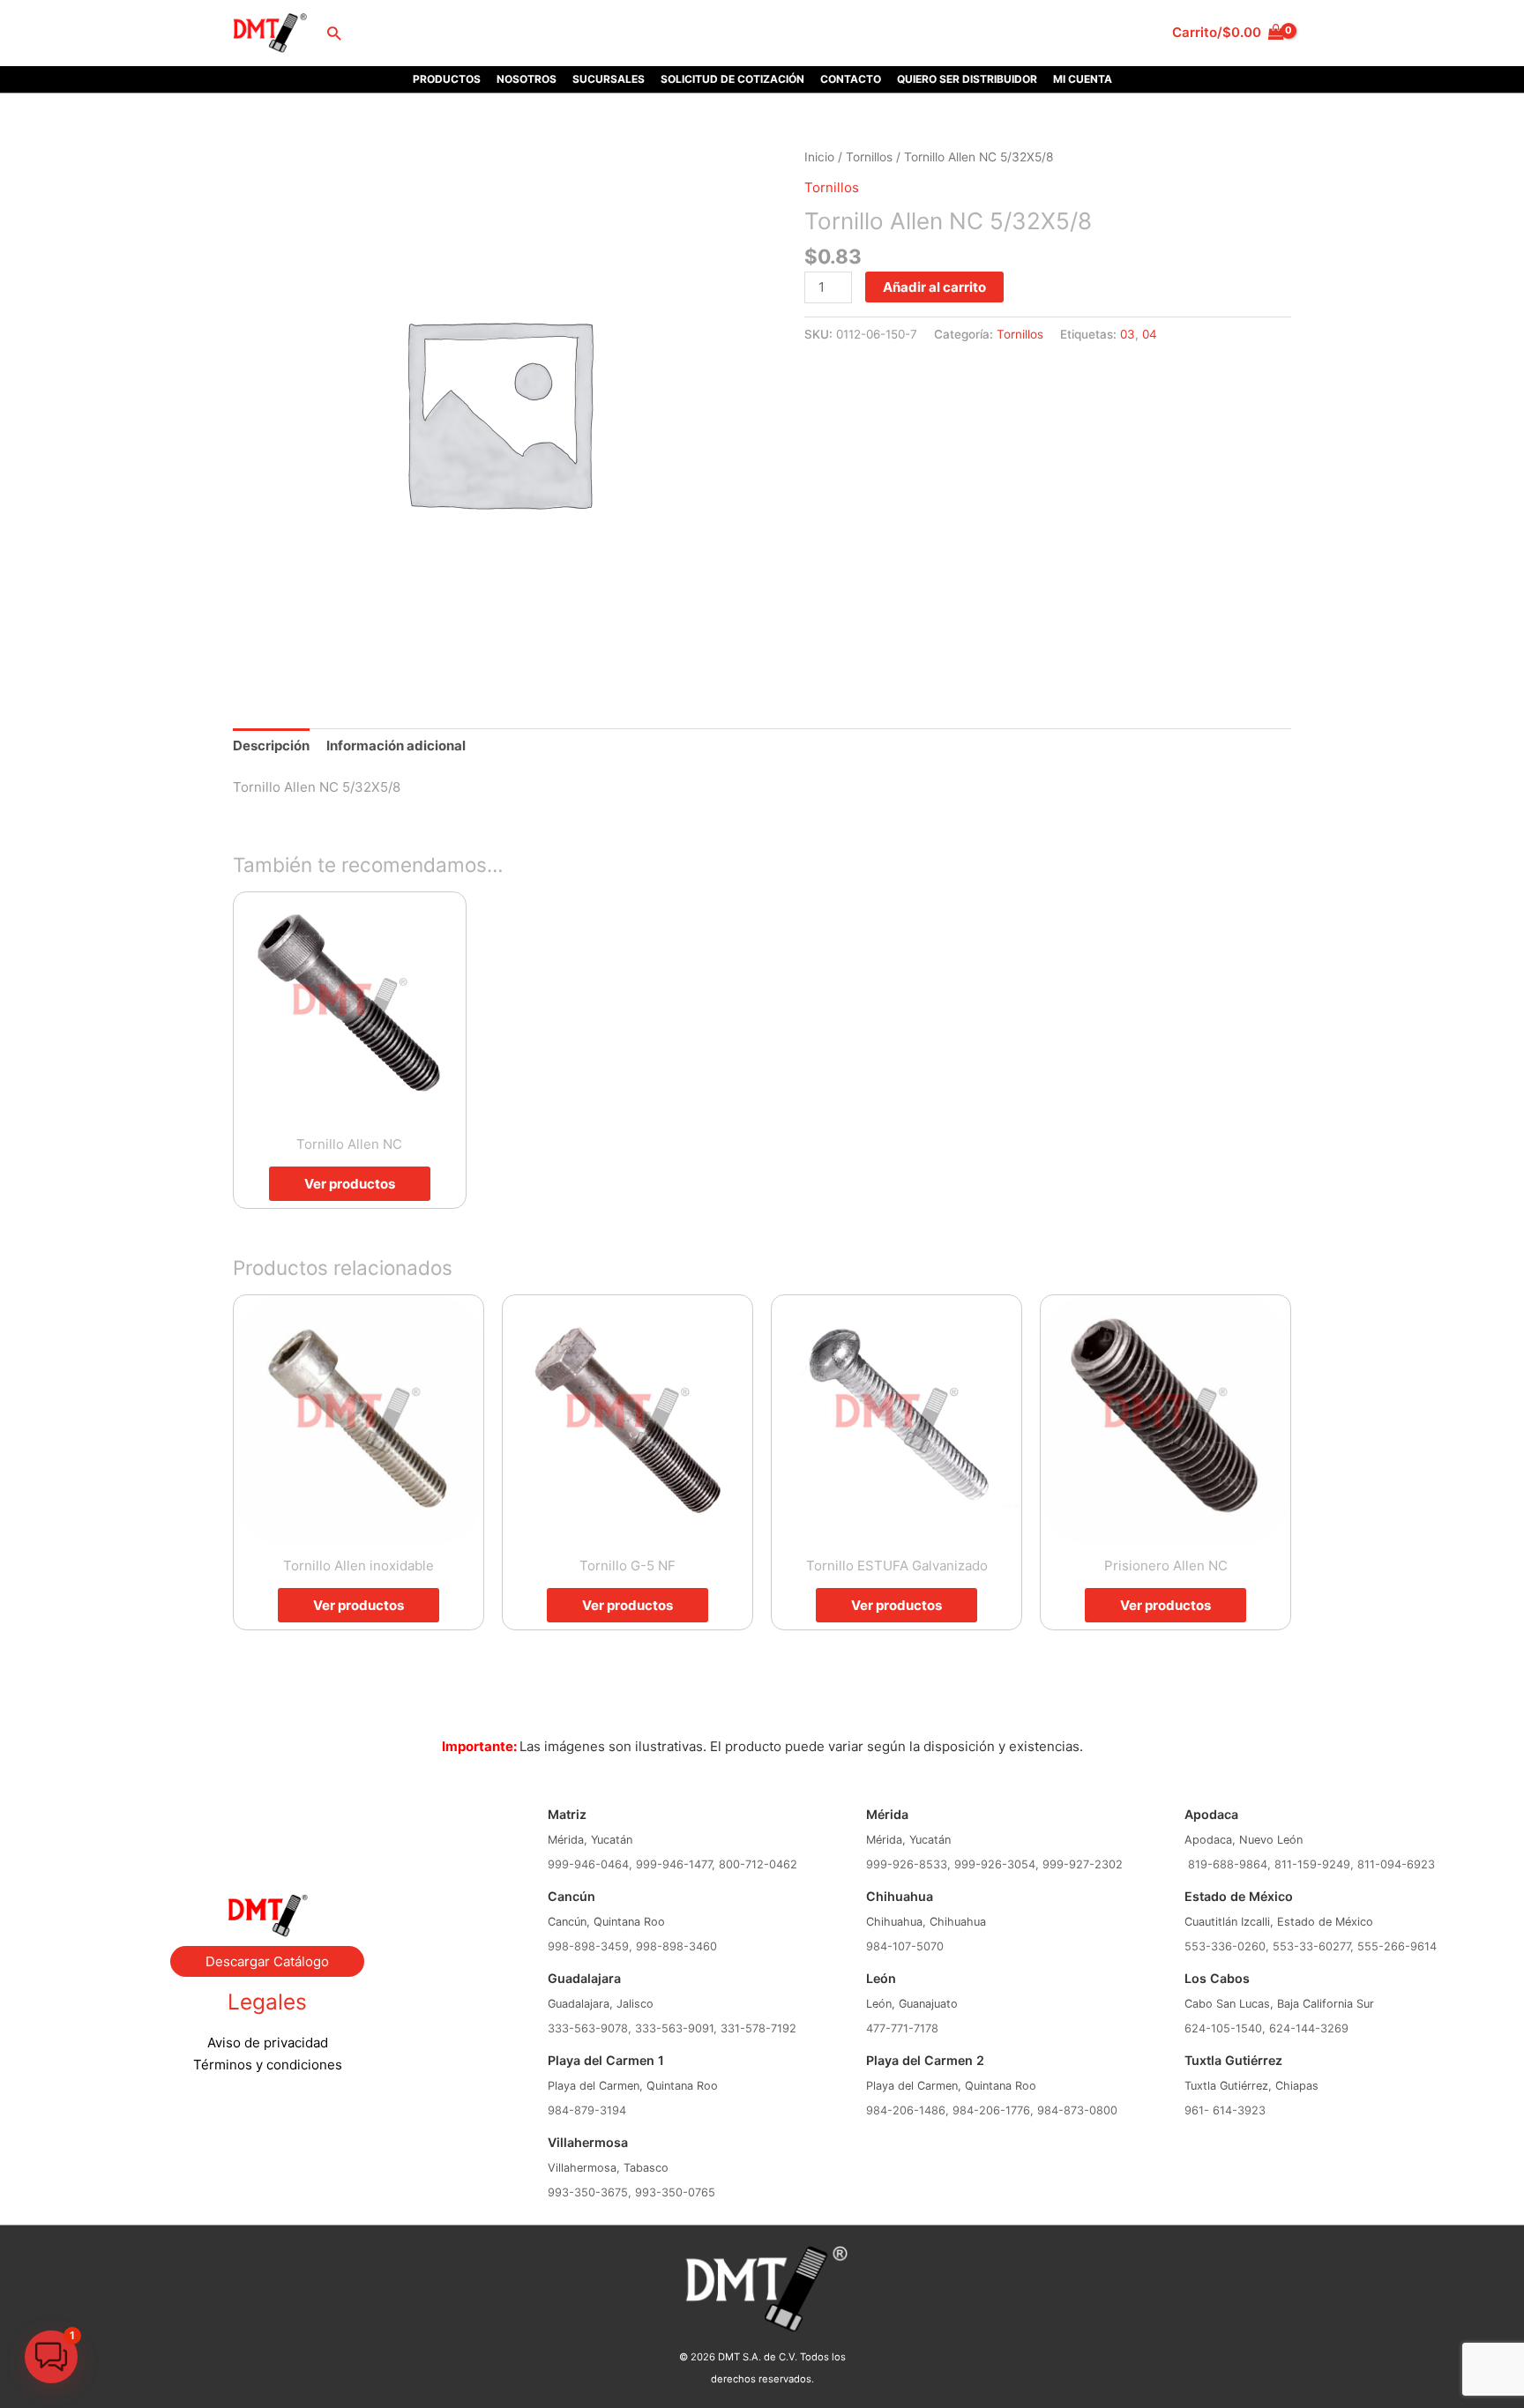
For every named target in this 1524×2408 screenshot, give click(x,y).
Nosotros (527, 79)
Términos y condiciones (268, 2065)
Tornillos (869, 157)
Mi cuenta (1083, 79)
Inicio (819, 157)
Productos (447, 79)
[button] (334, 33)
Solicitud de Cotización (732, 79)
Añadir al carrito (934, 287)
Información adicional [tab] (396, 746)
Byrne (267, 1823)
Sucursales (609, 79)
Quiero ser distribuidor (967, 79)
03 (1128, 334)
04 (1150, 334)
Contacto (851, 79)
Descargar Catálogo (267, 1961)
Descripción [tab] (271, 746)
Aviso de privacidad (268, 2043)
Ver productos (350, 1184)
